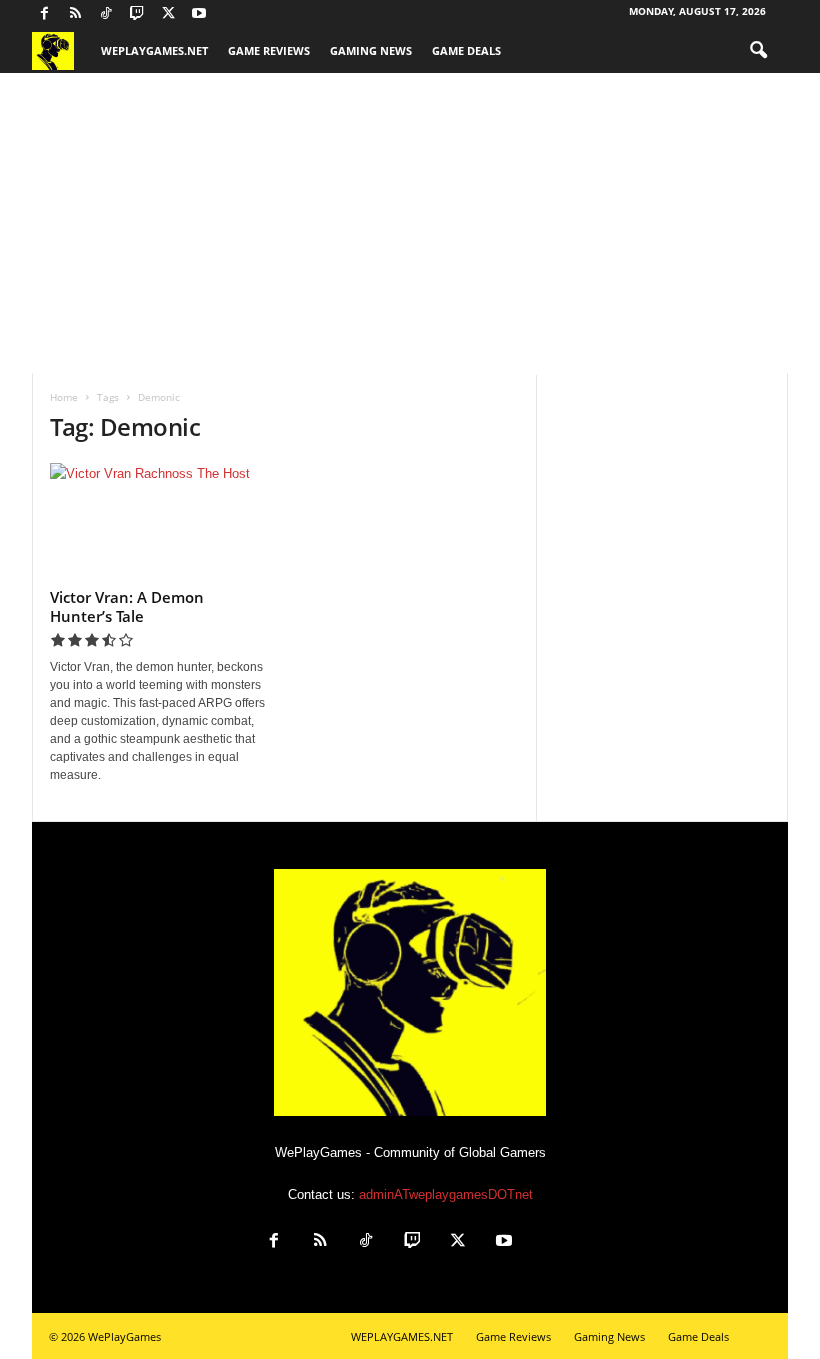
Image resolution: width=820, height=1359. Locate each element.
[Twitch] (137, 14)
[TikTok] (106, 14)
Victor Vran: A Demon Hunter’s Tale (127, 606)
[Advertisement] (410, 223)
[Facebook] (44, 14)
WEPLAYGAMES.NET (154, 50)
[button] (758, 51)
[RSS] (75, 14)
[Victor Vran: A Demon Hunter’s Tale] (159, 521)
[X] (168, 14)
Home (64, 397)
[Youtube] (199, 14)
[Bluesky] (230, 14)
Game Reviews (269, 50)
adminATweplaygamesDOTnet (446, 1194)
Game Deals (466, 50)
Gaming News (371, 50)
